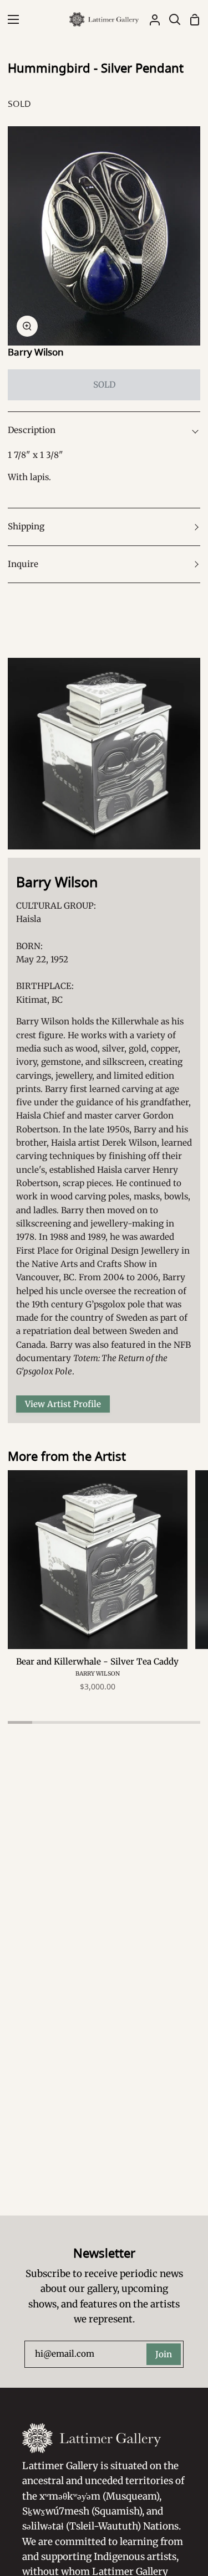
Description (32, 430)
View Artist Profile (63, 1404)
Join (164, 2354)
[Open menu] (10, 19)
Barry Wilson (36, 352)
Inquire (23, 564)
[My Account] (150, 19)
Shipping (26, 526)
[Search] (170, 19)
